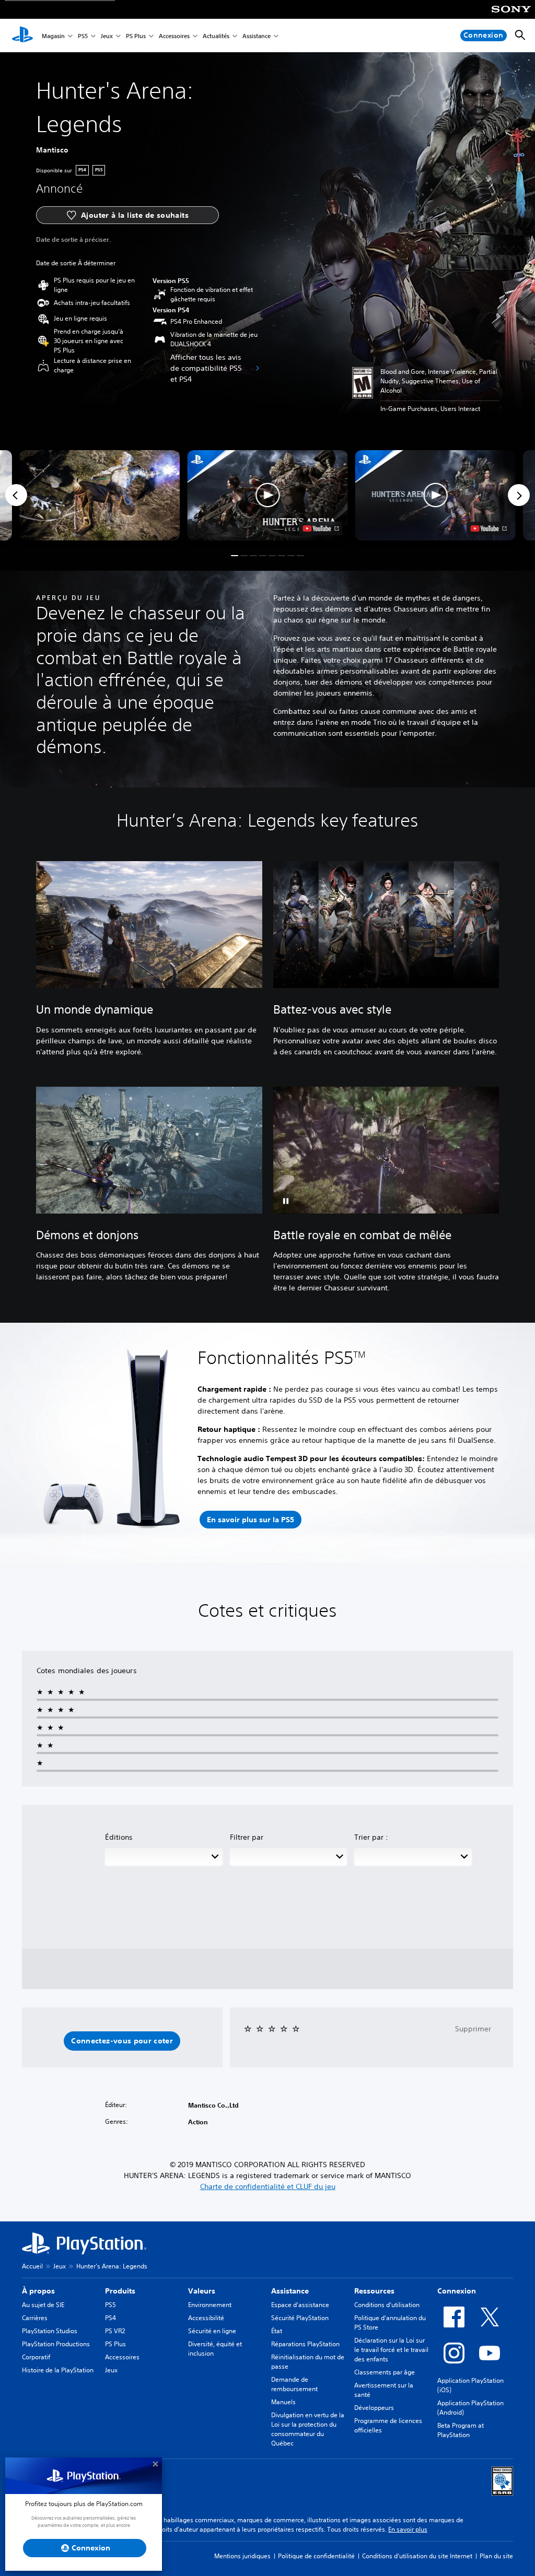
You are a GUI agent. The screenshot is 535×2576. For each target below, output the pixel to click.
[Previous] (16, 495)
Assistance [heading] (290, 2291)
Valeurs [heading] (202, 2291)
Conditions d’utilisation (387, 2305)
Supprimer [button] (473, 2029)
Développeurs (374, 2408)
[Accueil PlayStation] (22, 36)
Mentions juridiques (242, 2556)
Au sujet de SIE (43, 2305)
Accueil (32, 2266)
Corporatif (36, 2357)
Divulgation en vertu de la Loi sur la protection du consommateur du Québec (308, 2429)
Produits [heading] (120, 2291)
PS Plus (136, 36)
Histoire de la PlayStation (58, 2370)
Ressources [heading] (374, 2291)
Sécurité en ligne (212, 2331)
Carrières (35, 2318)
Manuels (283, 2402)
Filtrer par (247, 1837)
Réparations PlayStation (305, 2344)
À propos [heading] (38, 2291)
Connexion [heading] (457, 2291)
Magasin (53, 36)
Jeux (107, 36)
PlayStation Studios (50, 2331)
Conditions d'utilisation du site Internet (417, 2556)
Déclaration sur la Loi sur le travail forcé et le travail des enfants (391, 2350)
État (277, 2331)
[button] (267, 495)
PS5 (83, 36)
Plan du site (496, 2556)
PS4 (111, 2318)
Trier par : (371, 1837)
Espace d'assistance (300, 2305)
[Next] (519, 495)
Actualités (216, 36)
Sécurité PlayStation (300, 2318)
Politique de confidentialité (316, 2556)
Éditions (119, 1837)
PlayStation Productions (56, 2344)
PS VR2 (115, 2331)
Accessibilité (206, 2318)
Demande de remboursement (294, 2384)
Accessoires (174, 36)
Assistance (257, 36)
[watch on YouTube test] (321, 528)
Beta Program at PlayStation (461, 2430)
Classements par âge (385, 2372)
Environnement (210, 2305)
